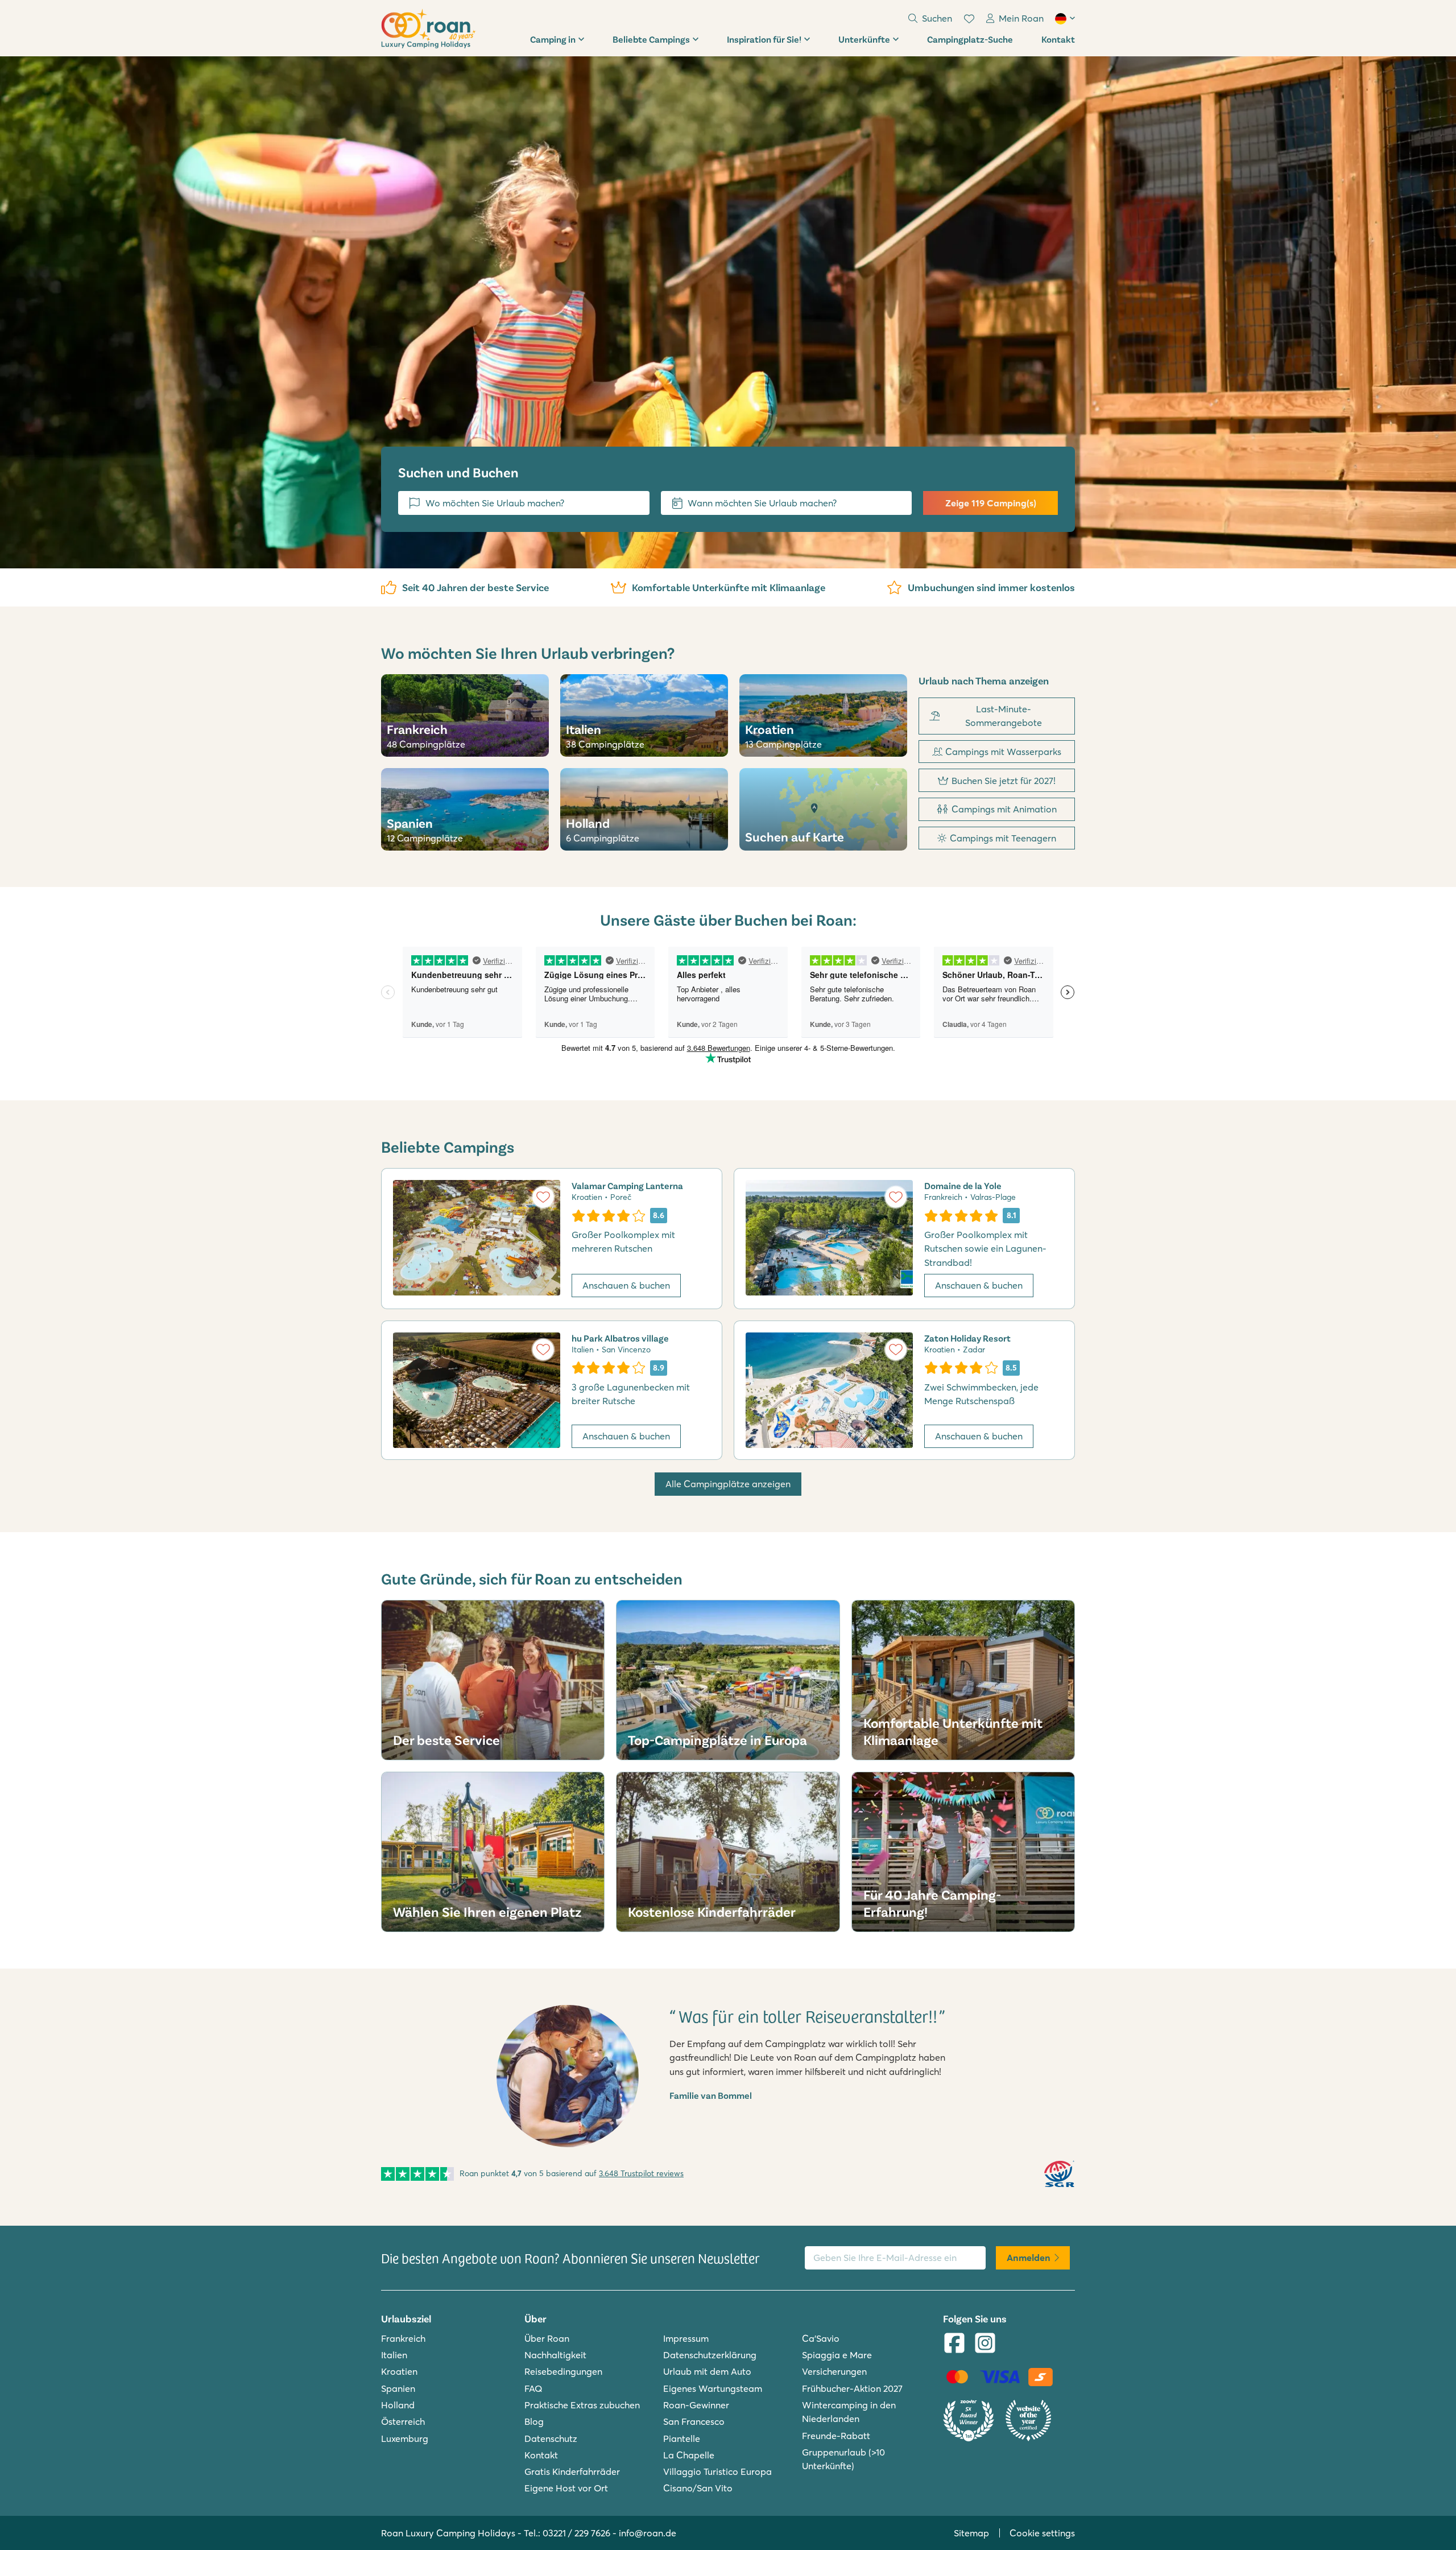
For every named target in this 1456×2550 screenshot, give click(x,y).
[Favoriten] (969, 19)
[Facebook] (954, 2344)
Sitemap (971, 2533)
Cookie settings (1042, 2533)
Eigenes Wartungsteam (713, 2388)
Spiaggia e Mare (837, 2355)
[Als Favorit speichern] (543, 1197)
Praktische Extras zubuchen (582, 2405)
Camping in (553, 39)
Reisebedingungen (563, 2371)
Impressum (686, 2338)
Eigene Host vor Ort (566, 2488)
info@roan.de (648, 2533)
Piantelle (682, 2438)
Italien (394, 2355)
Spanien (398, 2388)
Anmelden (1029, 2258)
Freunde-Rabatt (836, 2436)
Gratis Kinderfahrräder (572, 2471)
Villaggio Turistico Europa (717, 2471)
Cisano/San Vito (698, 2488)
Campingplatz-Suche (970, 39)
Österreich (403, 2421)
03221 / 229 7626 (576, 2533)
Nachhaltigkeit (555, 2355)
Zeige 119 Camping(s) (991, 503)
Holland (398, 2405)
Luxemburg (405, 2438)
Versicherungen (834, 2371)
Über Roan (547, 2338)
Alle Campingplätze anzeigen (728, 1484)
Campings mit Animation (1004, 809)
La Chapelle (689, 2455)
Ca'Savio (821, 2338)
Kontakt (1058, 39)
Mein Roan (1021, 18)
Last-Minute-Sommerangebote (1004, 716)
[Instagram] (985, 2344)
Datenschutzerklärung (710, 2355)
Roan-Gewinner (696, 2405)
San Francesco (694, 2421)
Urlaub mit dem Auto (707, 2371)
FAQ (533, 2388)
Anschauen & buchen (626, 1285)
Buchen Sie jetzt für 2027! (1004, 781)
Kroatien (399, 2371)
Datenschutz (551, 2438)
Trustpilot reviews (641, 2173)
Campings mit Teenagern (1003, 838)
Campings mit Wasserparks (1003, 752)
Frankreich (403, 2338)
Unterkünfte (864, 39)
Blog (534, 2421)
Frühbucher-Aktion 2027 (852, 2388)
